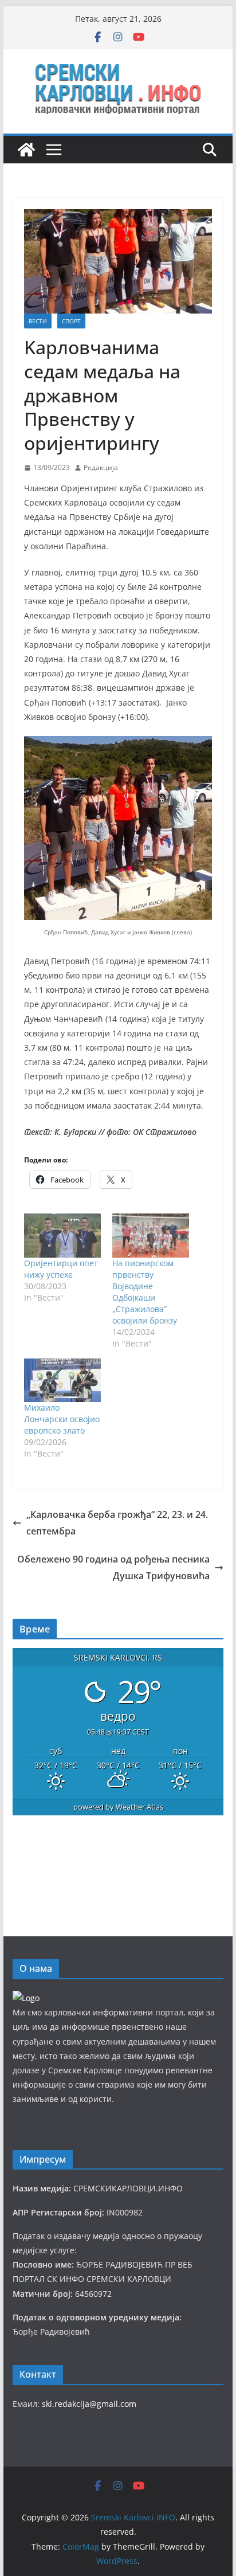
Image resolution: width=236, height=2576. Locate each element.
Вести (38, 321)
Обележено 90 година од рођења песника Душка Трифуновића (113, 1567)
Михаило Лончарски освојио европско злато (62, 1419)
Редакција (101, 467)
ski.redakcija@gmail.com (89, 2404)
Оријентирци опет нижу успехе (61, 1269)
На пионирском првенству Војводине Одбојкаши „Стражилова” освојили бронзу (145, 1292)
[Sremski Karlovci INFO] (26, 150)
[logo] (26, 1998)
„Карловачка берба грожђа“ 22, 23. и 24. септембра (117, 1523)
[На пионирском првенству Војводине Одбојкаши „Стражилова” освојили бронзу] (151, 1235)
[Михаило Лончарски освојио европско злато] (62, 1380)
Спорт (71, 321)
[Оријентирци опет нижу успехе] (62, 1235)
